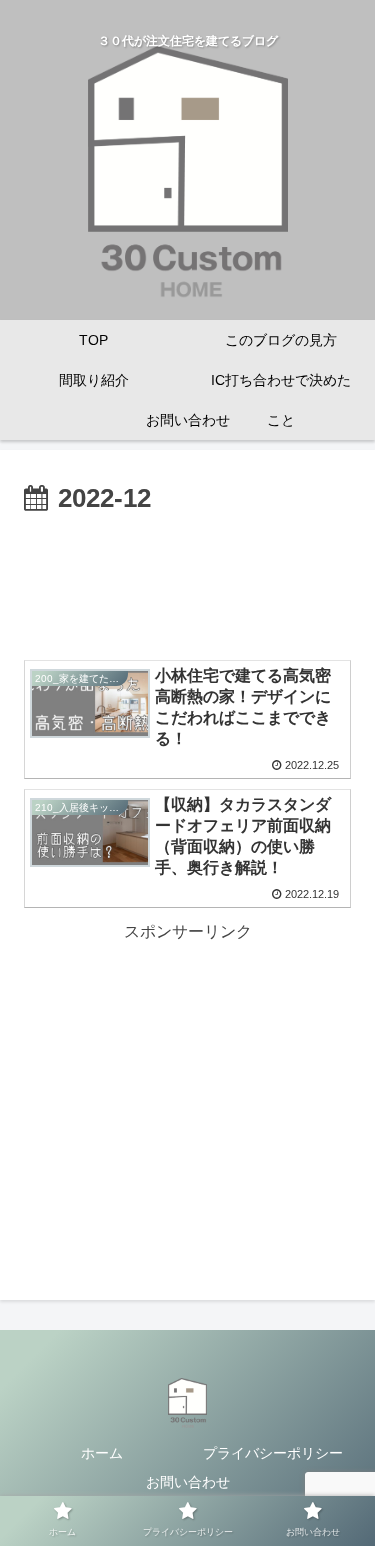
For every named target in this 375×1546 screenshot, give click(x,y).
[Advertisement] (187, 582)
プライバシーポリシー (273, 1453)
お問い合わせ (188, 1482)
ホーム (102, 1453)
